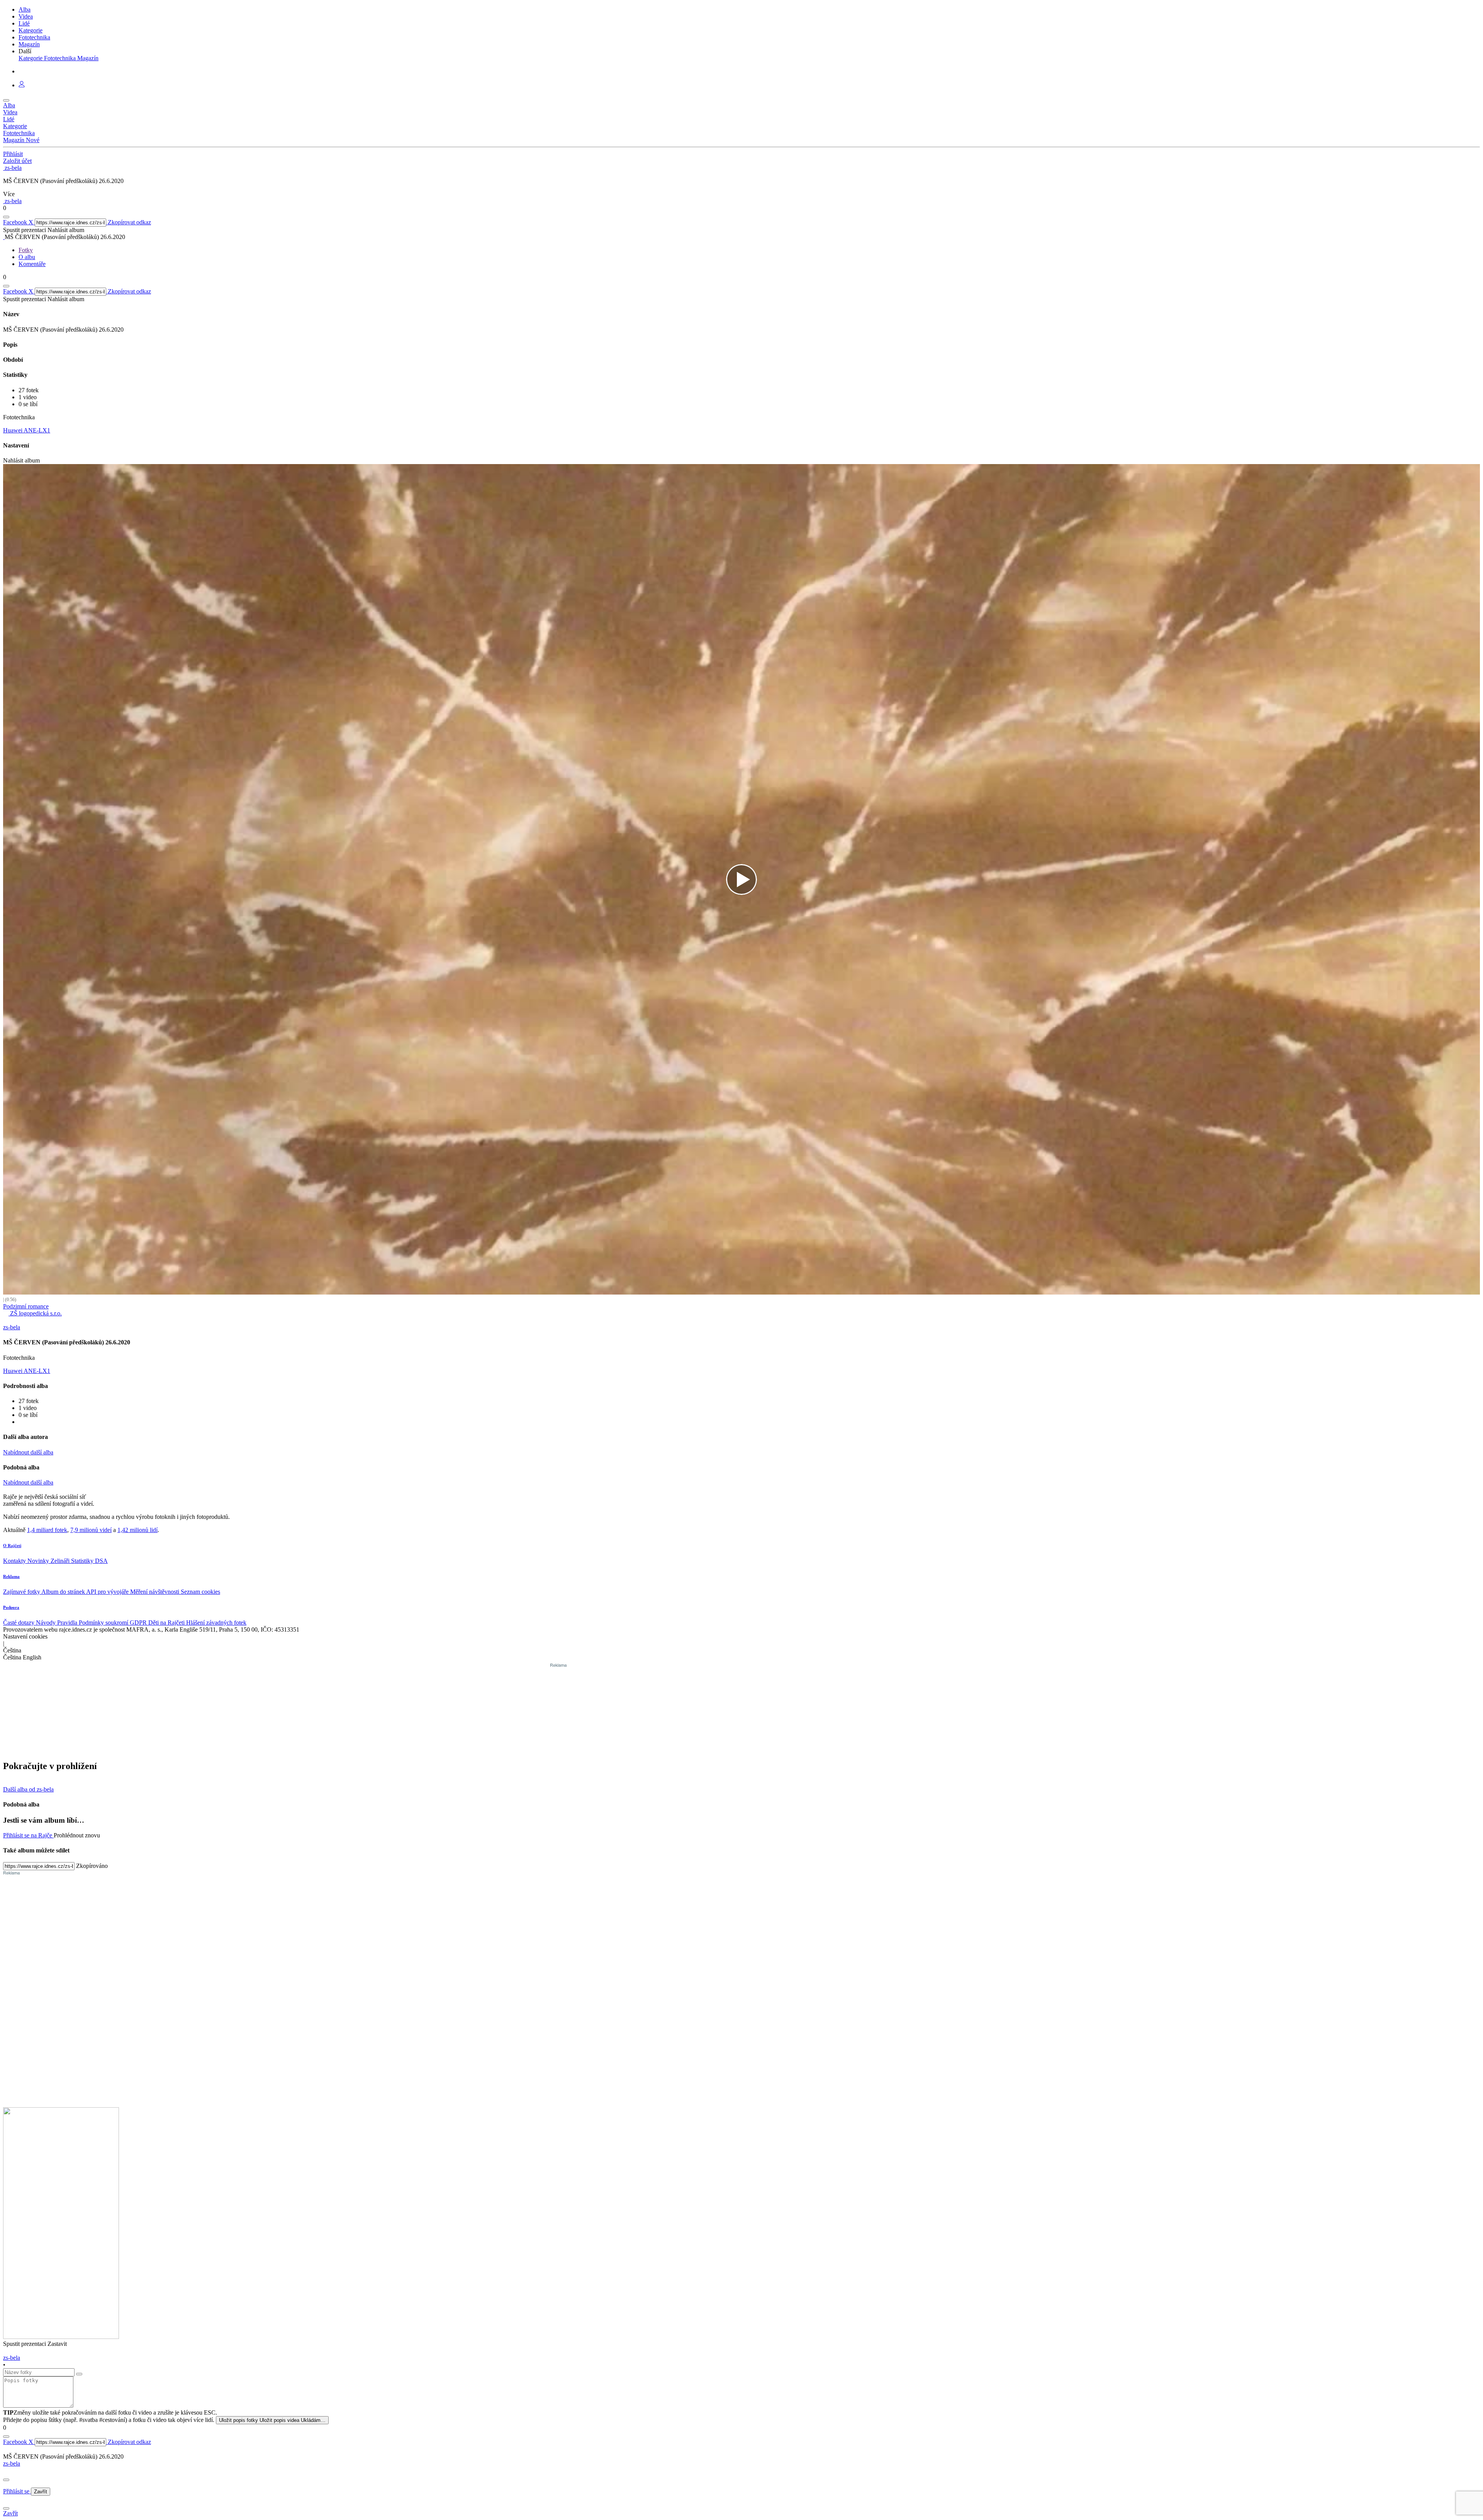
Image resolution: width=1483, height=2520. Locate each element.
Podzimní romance (26, 1306)
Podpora (11, 1607)
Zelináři (61, 1561)
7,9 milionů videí (91, 1530)
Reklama (11, 1576)
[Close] (6, 2480)
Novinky (39, 1561)
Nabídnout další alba (28, 1452)
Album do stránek (64, 1592)
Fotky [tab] (26, 250)
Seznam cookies (200, 1592)
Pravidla (68, 1623)
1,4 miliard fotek (47, 1530)
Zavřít (41, 2492)
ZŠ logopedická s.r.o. (35, 1313)
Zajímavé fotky (22, 1592)
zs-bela (12, 2463)
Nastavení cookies (25, 1636)
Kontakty (15, 1561)
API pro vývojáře (108, 1592)
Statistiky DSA (89, 1561)
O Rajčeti (12, 1546)
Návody (47, 1623)
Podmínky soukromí (104, 1623)
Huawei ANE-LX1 (27, 430)
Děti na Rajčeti (167, 1623)
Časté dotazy (20, 1623)
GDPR (139, 1623)
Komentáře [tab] (32, 264)
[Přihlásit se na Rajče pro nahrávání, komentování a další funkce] (22, 85)
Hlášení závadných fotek (216, 1623)
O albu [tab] (27, 257)
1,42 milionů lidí (137, 1530)
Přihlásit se (17, 2491)
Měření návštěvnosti (155, 1592)
